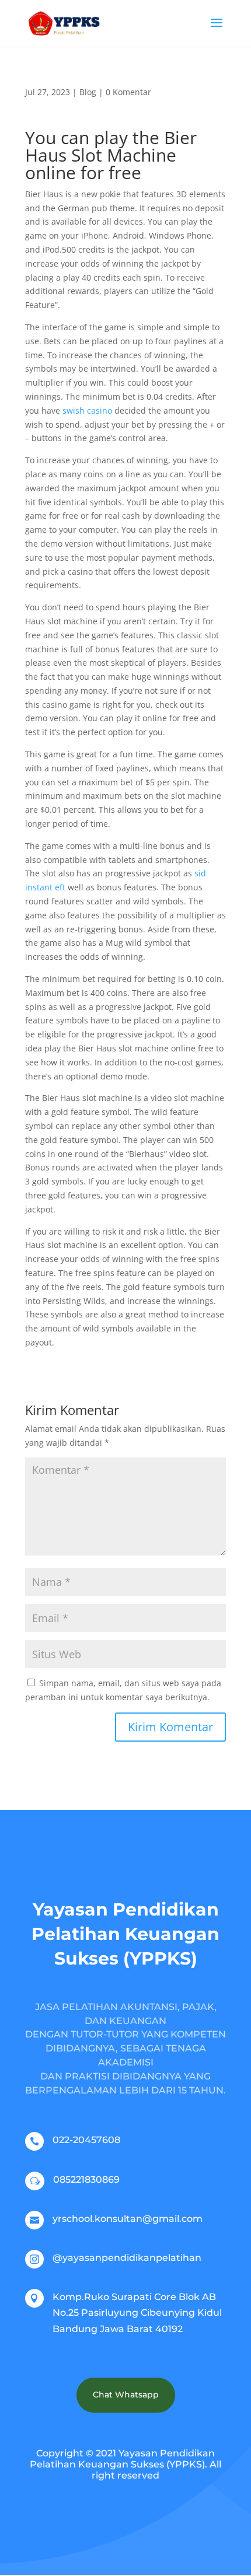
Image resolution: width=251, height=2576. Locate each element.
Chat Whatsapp (126, 2395)
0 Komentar (128, 92)
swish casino (87, 410)
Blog (88, 92)
